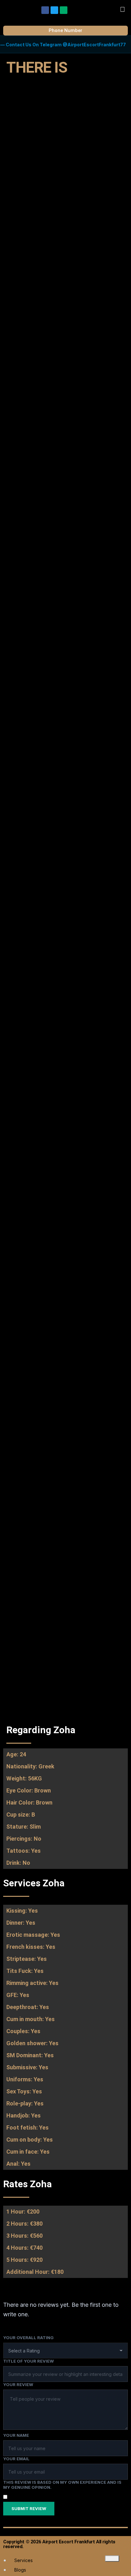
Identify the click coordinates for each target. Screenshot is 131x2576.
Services (24, 2560)
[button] (123, 9)
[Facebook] (45, 10)
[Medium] (64, 10)
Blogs (20, 2570)
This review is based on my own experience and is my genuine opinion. (62, 2485)
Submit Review (29, 2508)
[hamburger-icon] (112, 2559)
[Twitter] (54, 10)
